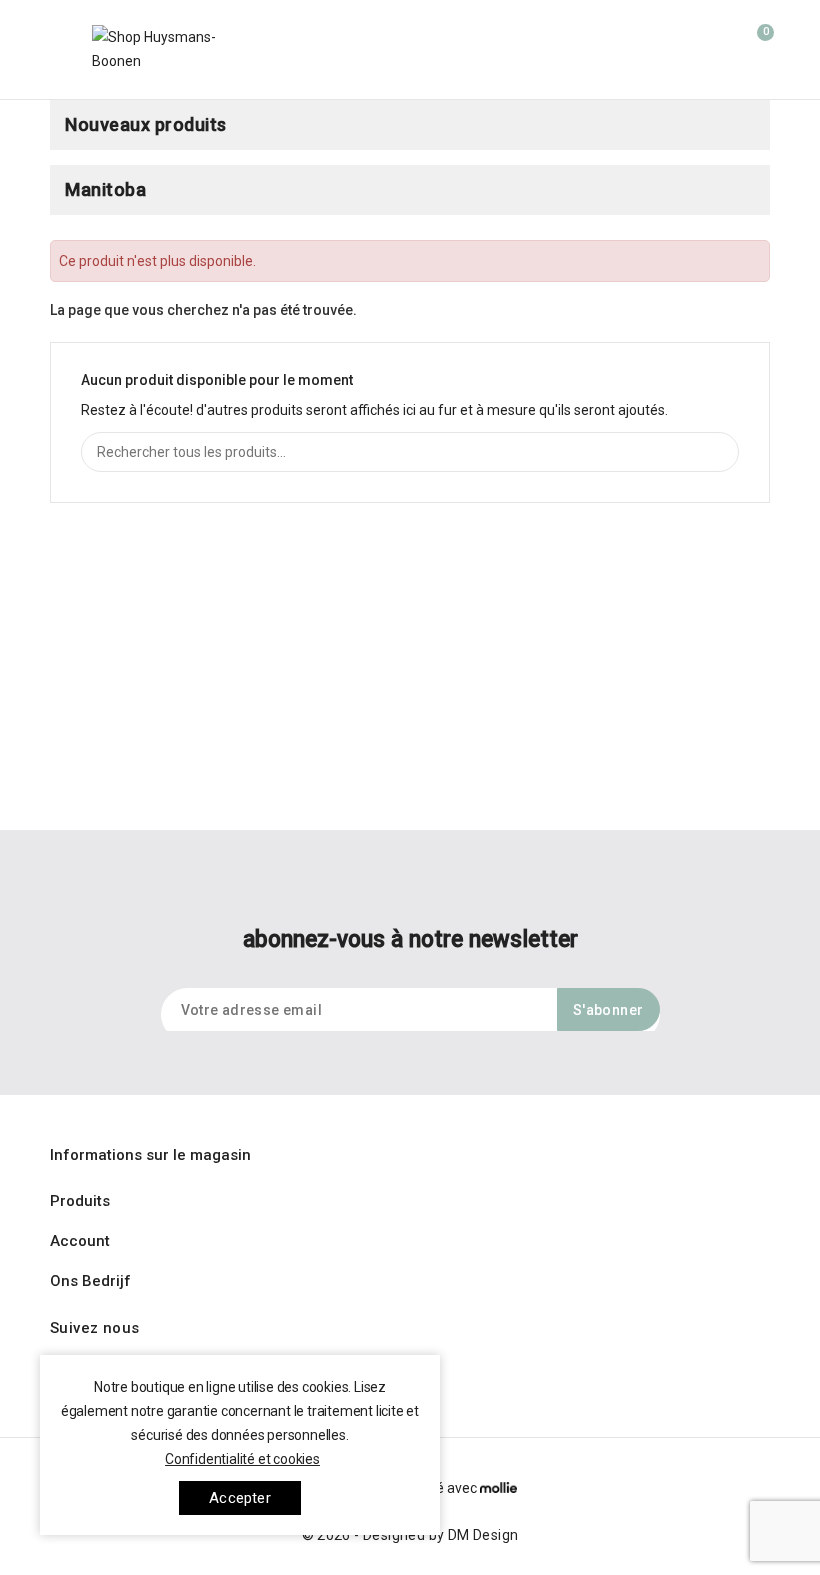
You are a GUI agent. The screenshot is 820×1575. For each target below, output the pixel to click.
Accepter (240, 1498)
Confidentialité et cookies (242, 1459)
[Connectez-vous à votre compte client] (714, 41)
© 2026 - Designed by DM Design (410, 1535)
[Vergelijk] (624, 43)
